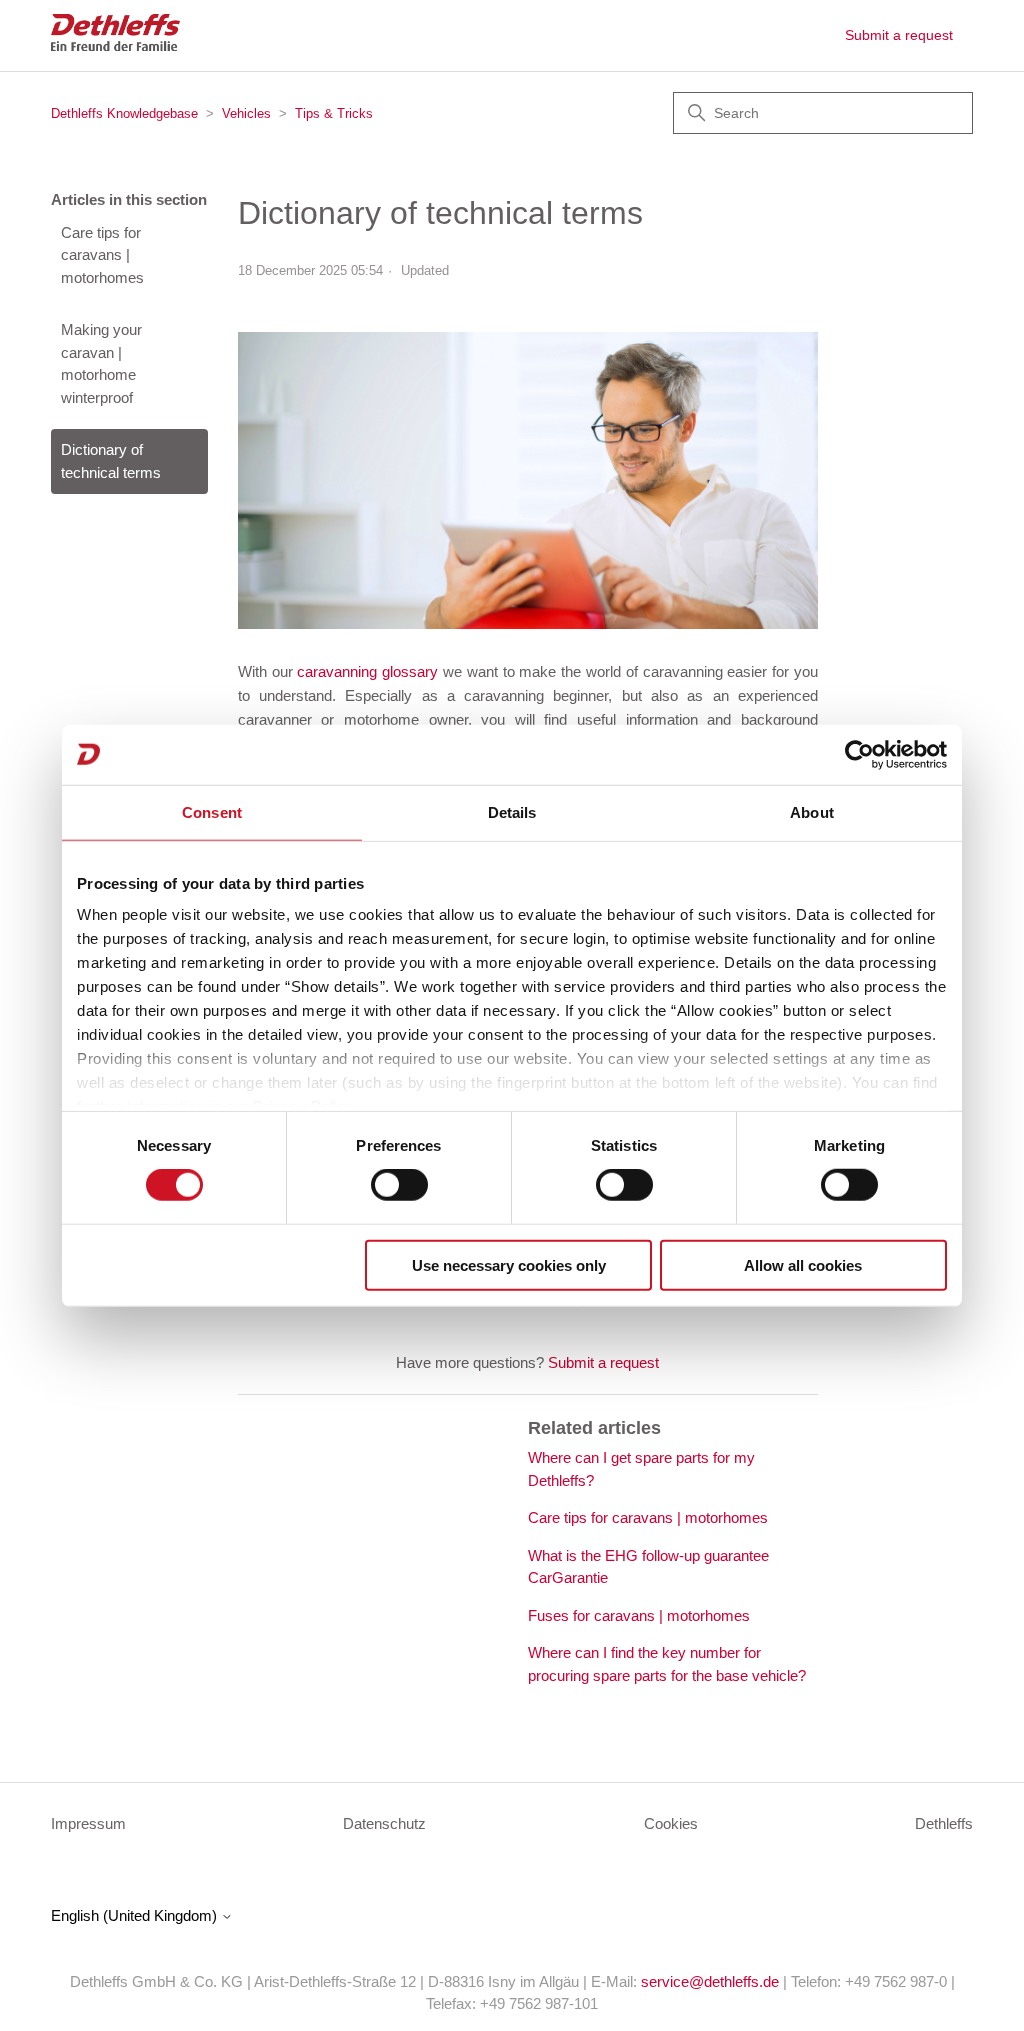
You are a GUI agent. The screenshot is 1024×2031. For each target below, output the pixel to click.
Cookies (671, 1823)
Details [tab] (512, 811)
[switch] (399, 1185)
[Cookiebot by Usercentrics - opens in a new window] (859, 754)
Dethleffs (944, 1823)
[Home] (115, 45)
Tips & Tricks (334, 113)
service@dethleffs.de (710, 1981)
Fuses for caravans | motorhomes (639, 1615)
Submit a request (899, 35)
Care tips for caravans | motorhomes (102, 255)
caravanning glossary (367, 671)
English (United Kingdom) (136, 1915)
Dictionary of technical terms (111, 461)
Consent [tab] (212, 811)
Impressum (88, 1823)
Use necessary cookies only (509, 1265)
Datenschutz (384, 1823)
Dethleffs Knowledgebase (124, 113)
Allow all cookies (803, 1265)
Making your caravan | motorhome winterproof (101, 363)
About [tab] (812, 811)
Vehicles (246, 113)
